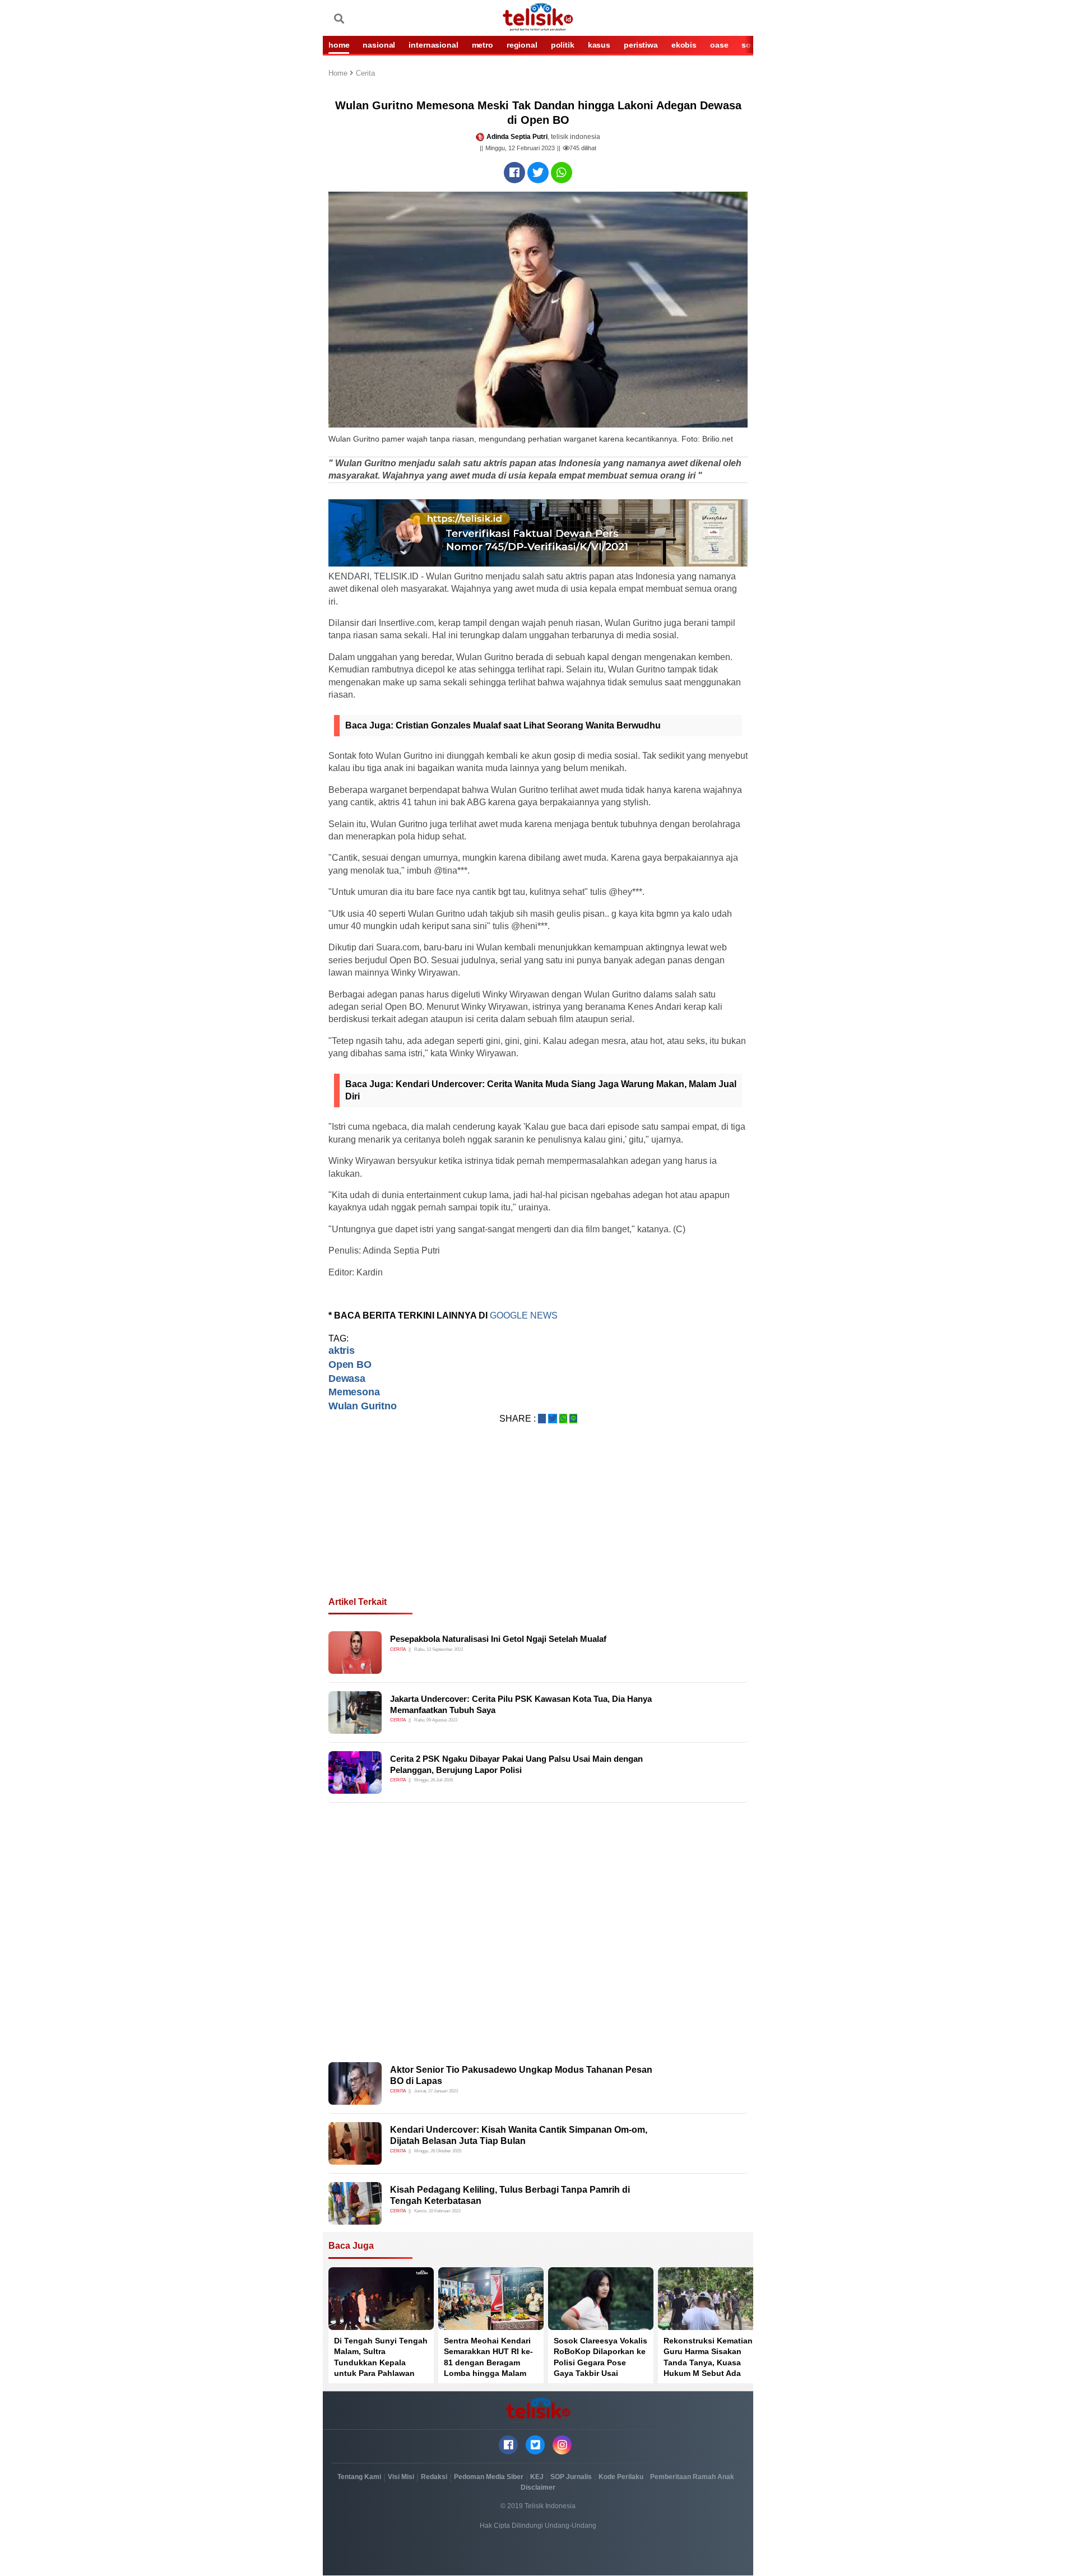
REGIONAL (522, 45)
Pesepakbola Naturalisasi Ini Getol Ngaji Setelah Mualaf (498, 1639)
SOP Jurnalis (571, 2477)
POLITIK (563, 45)
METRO (483, 45)
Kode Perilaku (621, 2477)
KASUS (599, 45)
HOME (339, 45)
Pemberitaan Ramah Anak (692, 2477)
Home (339, 74)
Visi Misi (401, 2477)
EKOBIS (684, 45)
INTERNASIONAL (433, 45)
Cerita (365, 74)
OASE (719, 45)
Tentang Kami (359, 2477)
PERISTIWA (641, 45)
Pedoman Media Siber (489, 2477)
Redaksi (434, 2477)
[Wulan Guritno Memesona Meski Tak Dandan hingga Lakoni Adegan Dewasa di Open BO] (514, 173)
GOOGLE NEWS (525, 1315)
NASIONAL (379, 45)
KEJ (537, 2477)
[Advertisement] (538, 1524)
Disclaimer (538, 2487)
